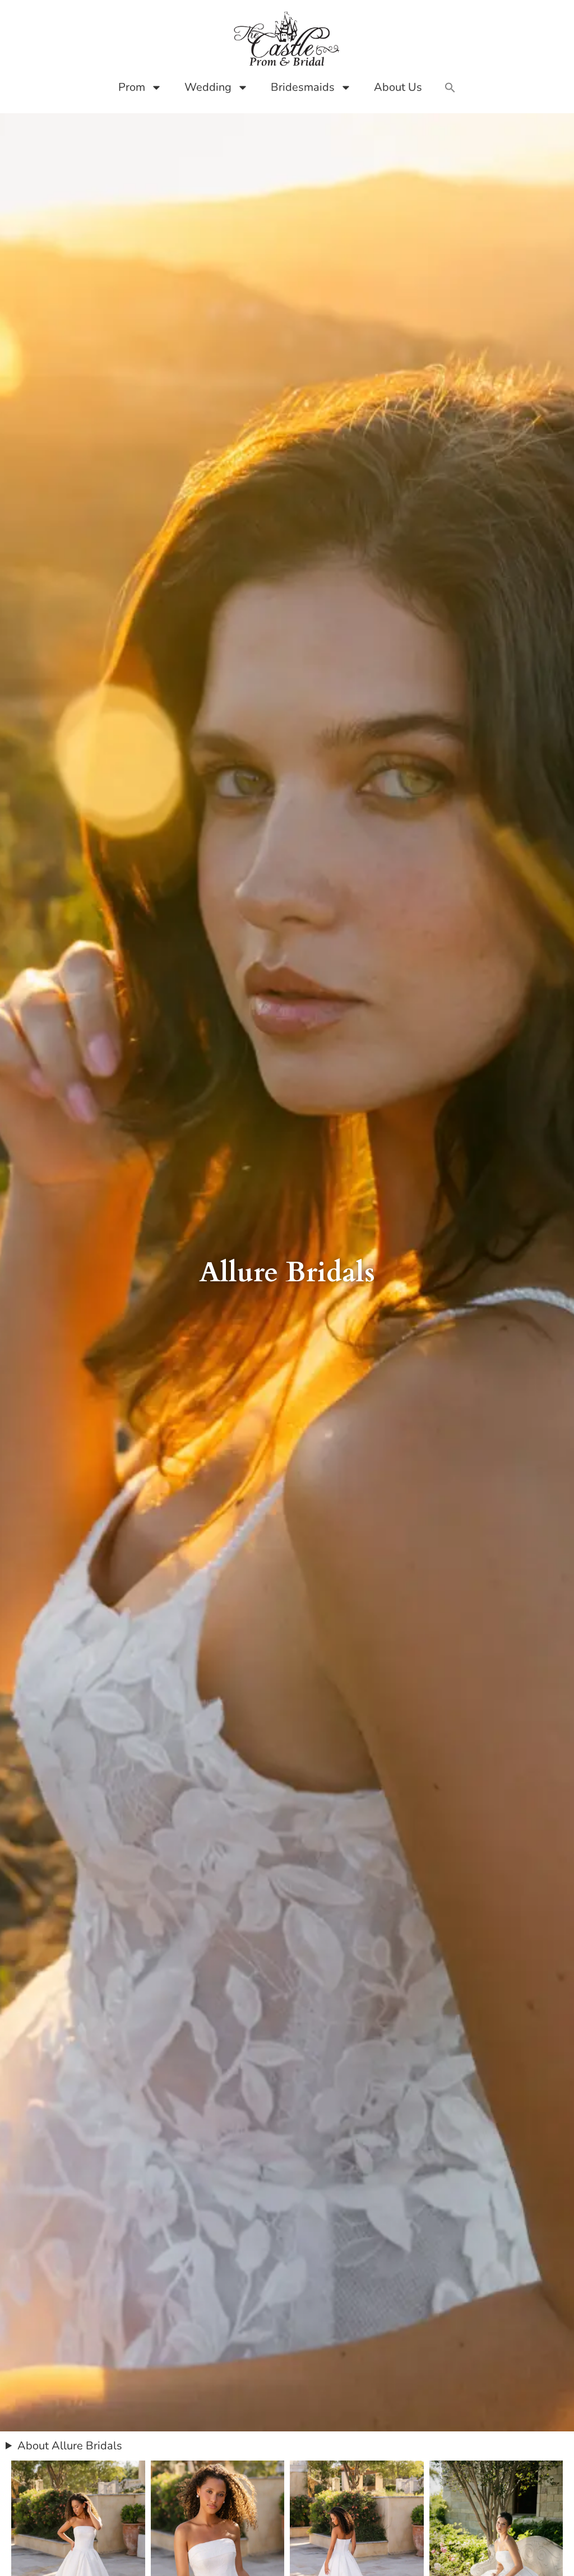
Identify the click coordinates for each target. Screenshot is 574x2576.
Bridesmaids (303, 87)
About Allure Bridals (70, 2446)
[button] (450, 87)
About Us (398, 87)
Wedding (208, 87)
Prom (132, 87)
